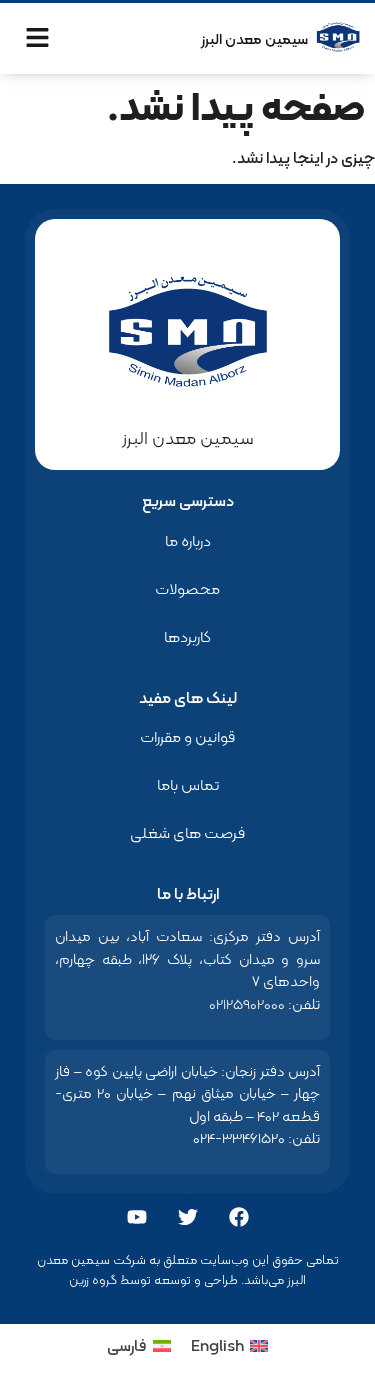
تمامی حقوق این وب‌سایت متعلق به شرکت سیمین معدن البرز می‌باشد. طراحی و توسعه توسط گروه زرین (188, 1269)
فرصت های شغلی (187, 832)
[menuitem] (229, 1346)
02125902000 (247, 1004)
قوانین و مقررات (187, 736)
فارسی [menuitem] (126, 1345)
